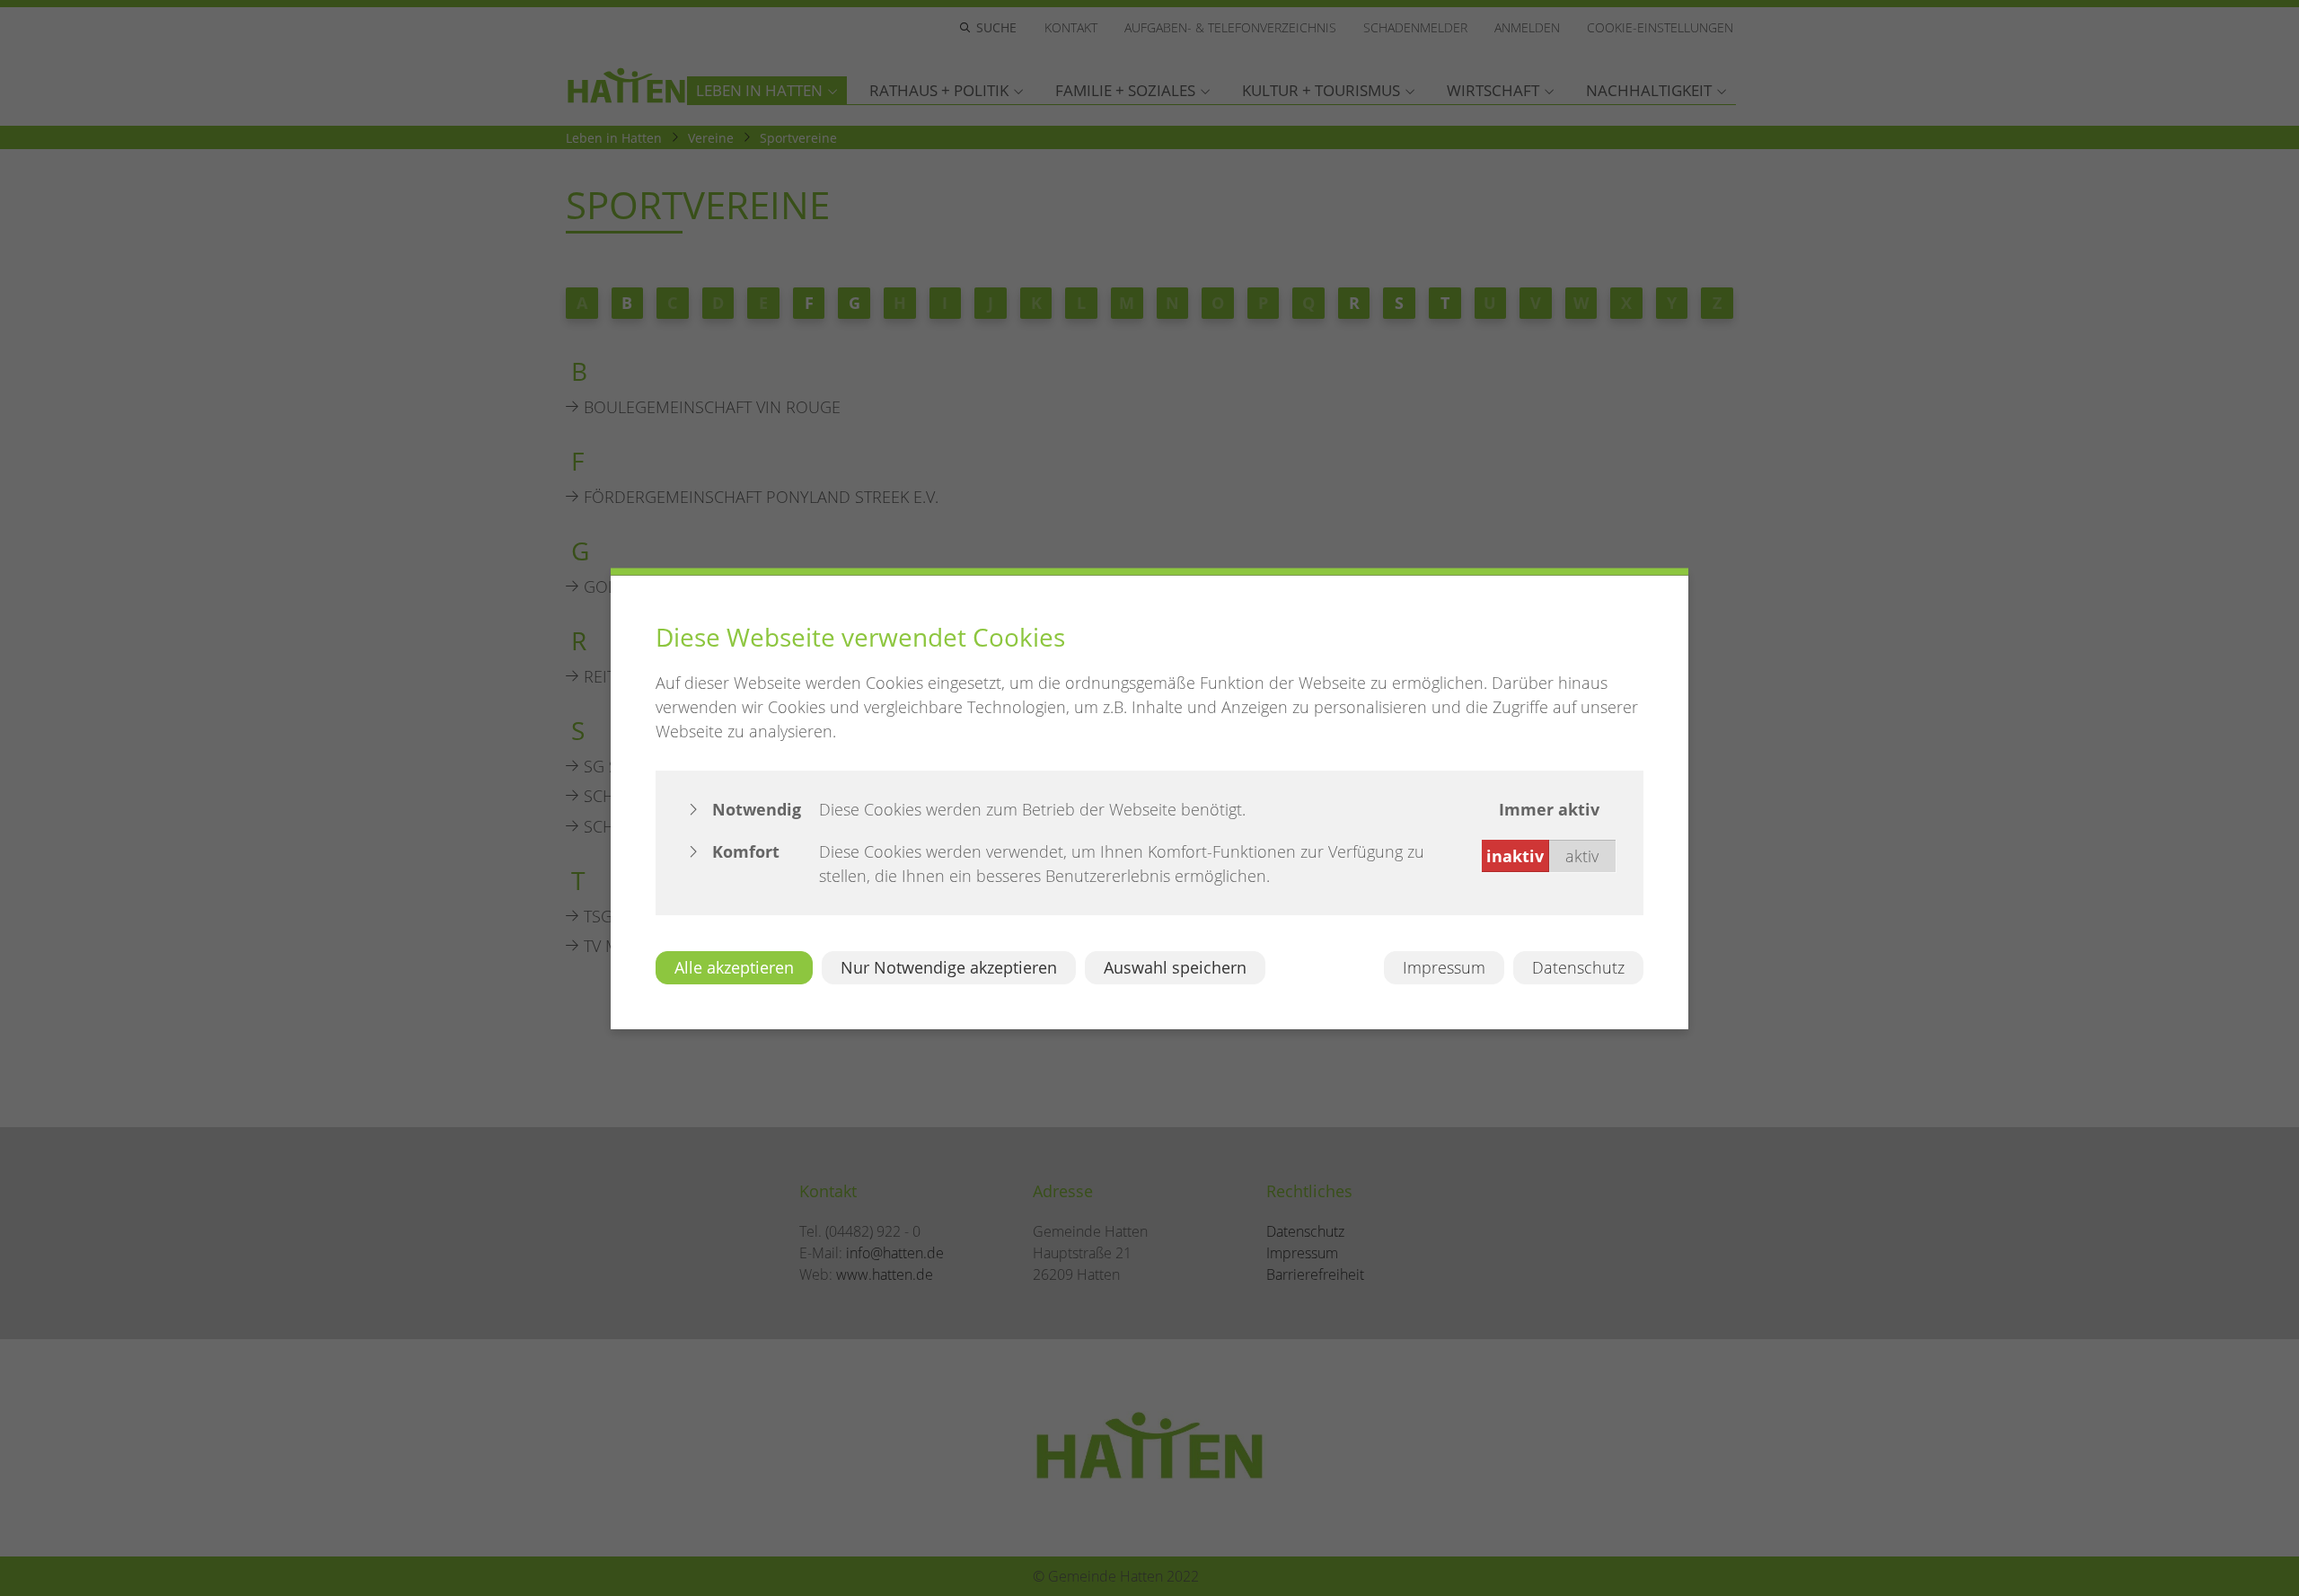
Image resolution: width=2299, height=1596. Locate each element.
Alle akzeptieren (734, 966)
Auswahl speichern (1175, 966)
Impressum (1444, 966)
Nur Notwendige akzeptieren (949, 966)
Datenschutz (1578, 966)
